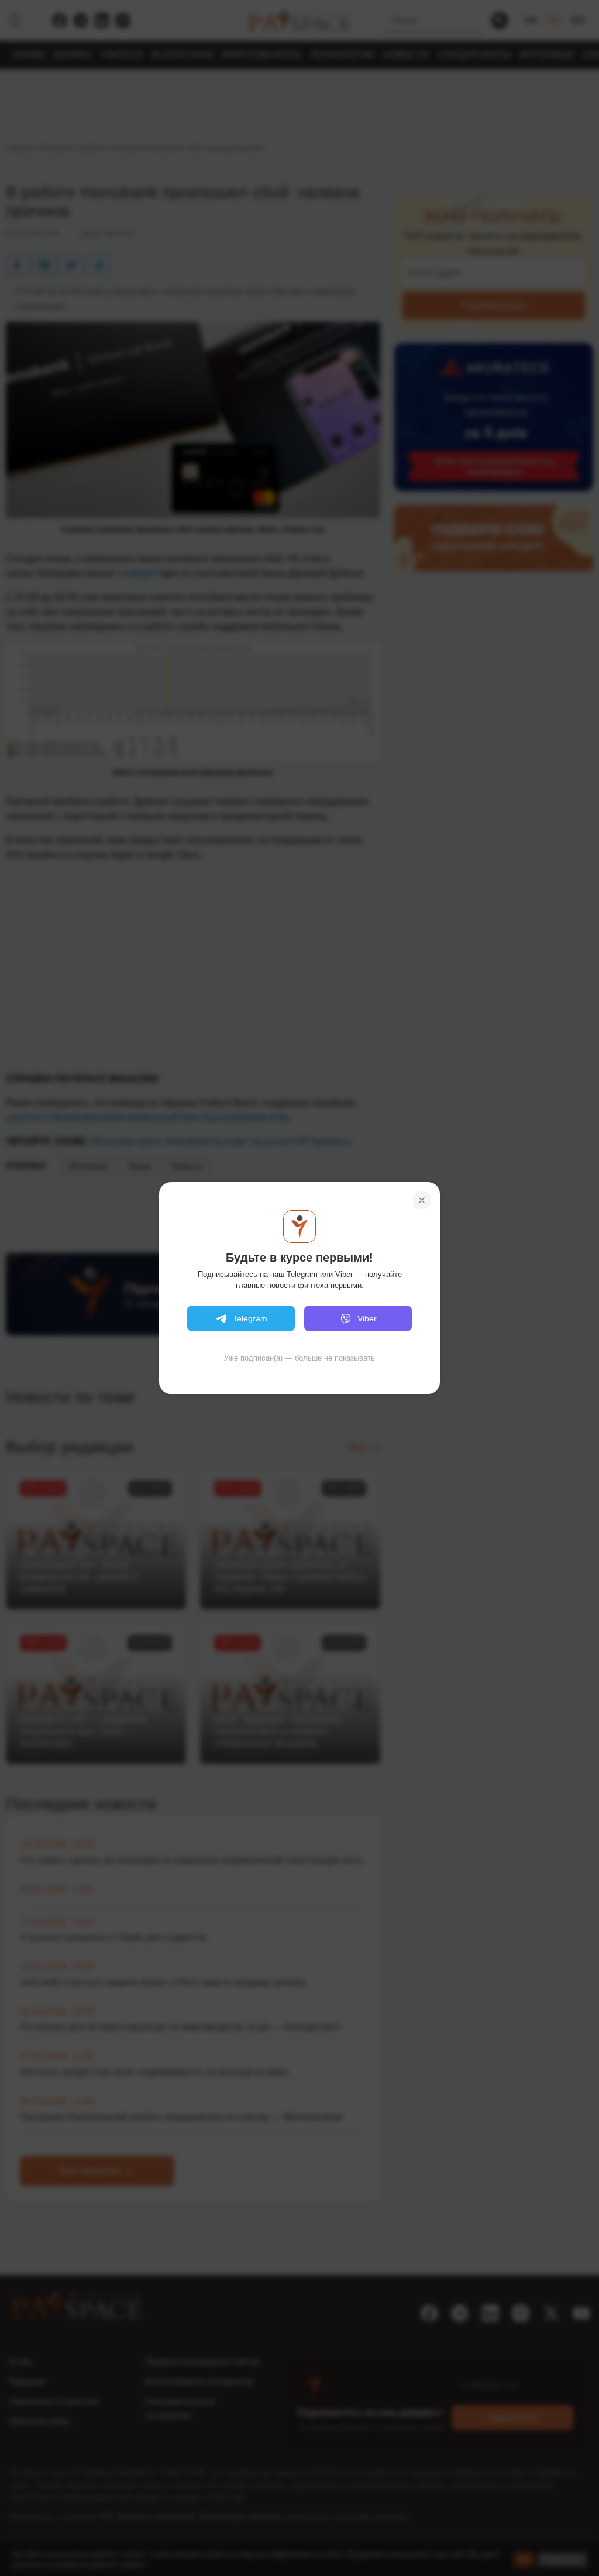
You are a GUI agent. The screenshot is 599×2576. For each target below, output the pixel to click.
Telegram (250, 1318)
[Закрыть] (422, 1200)
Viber (367, 1318)
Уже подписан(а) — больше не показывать (299, 1358)
